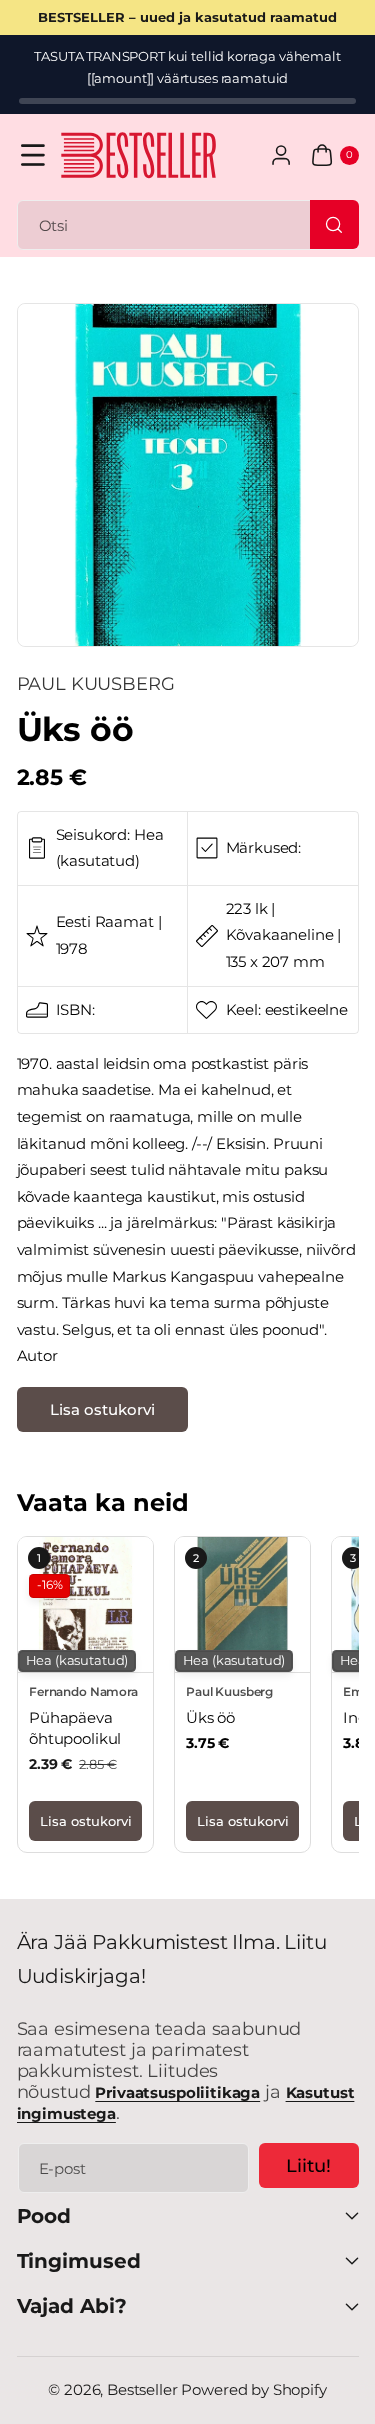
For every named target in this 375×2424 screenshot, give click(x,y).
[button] (33, 155)
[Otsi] (334, 224)
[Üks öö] (242, 1604)
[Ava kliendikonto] (281, 155)
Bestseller (142, 2389)
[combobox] (188, 225)
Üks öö (210, 1717)
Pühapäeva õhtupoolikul (75, 1728)
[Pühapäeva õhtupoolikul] (85, 1604)
